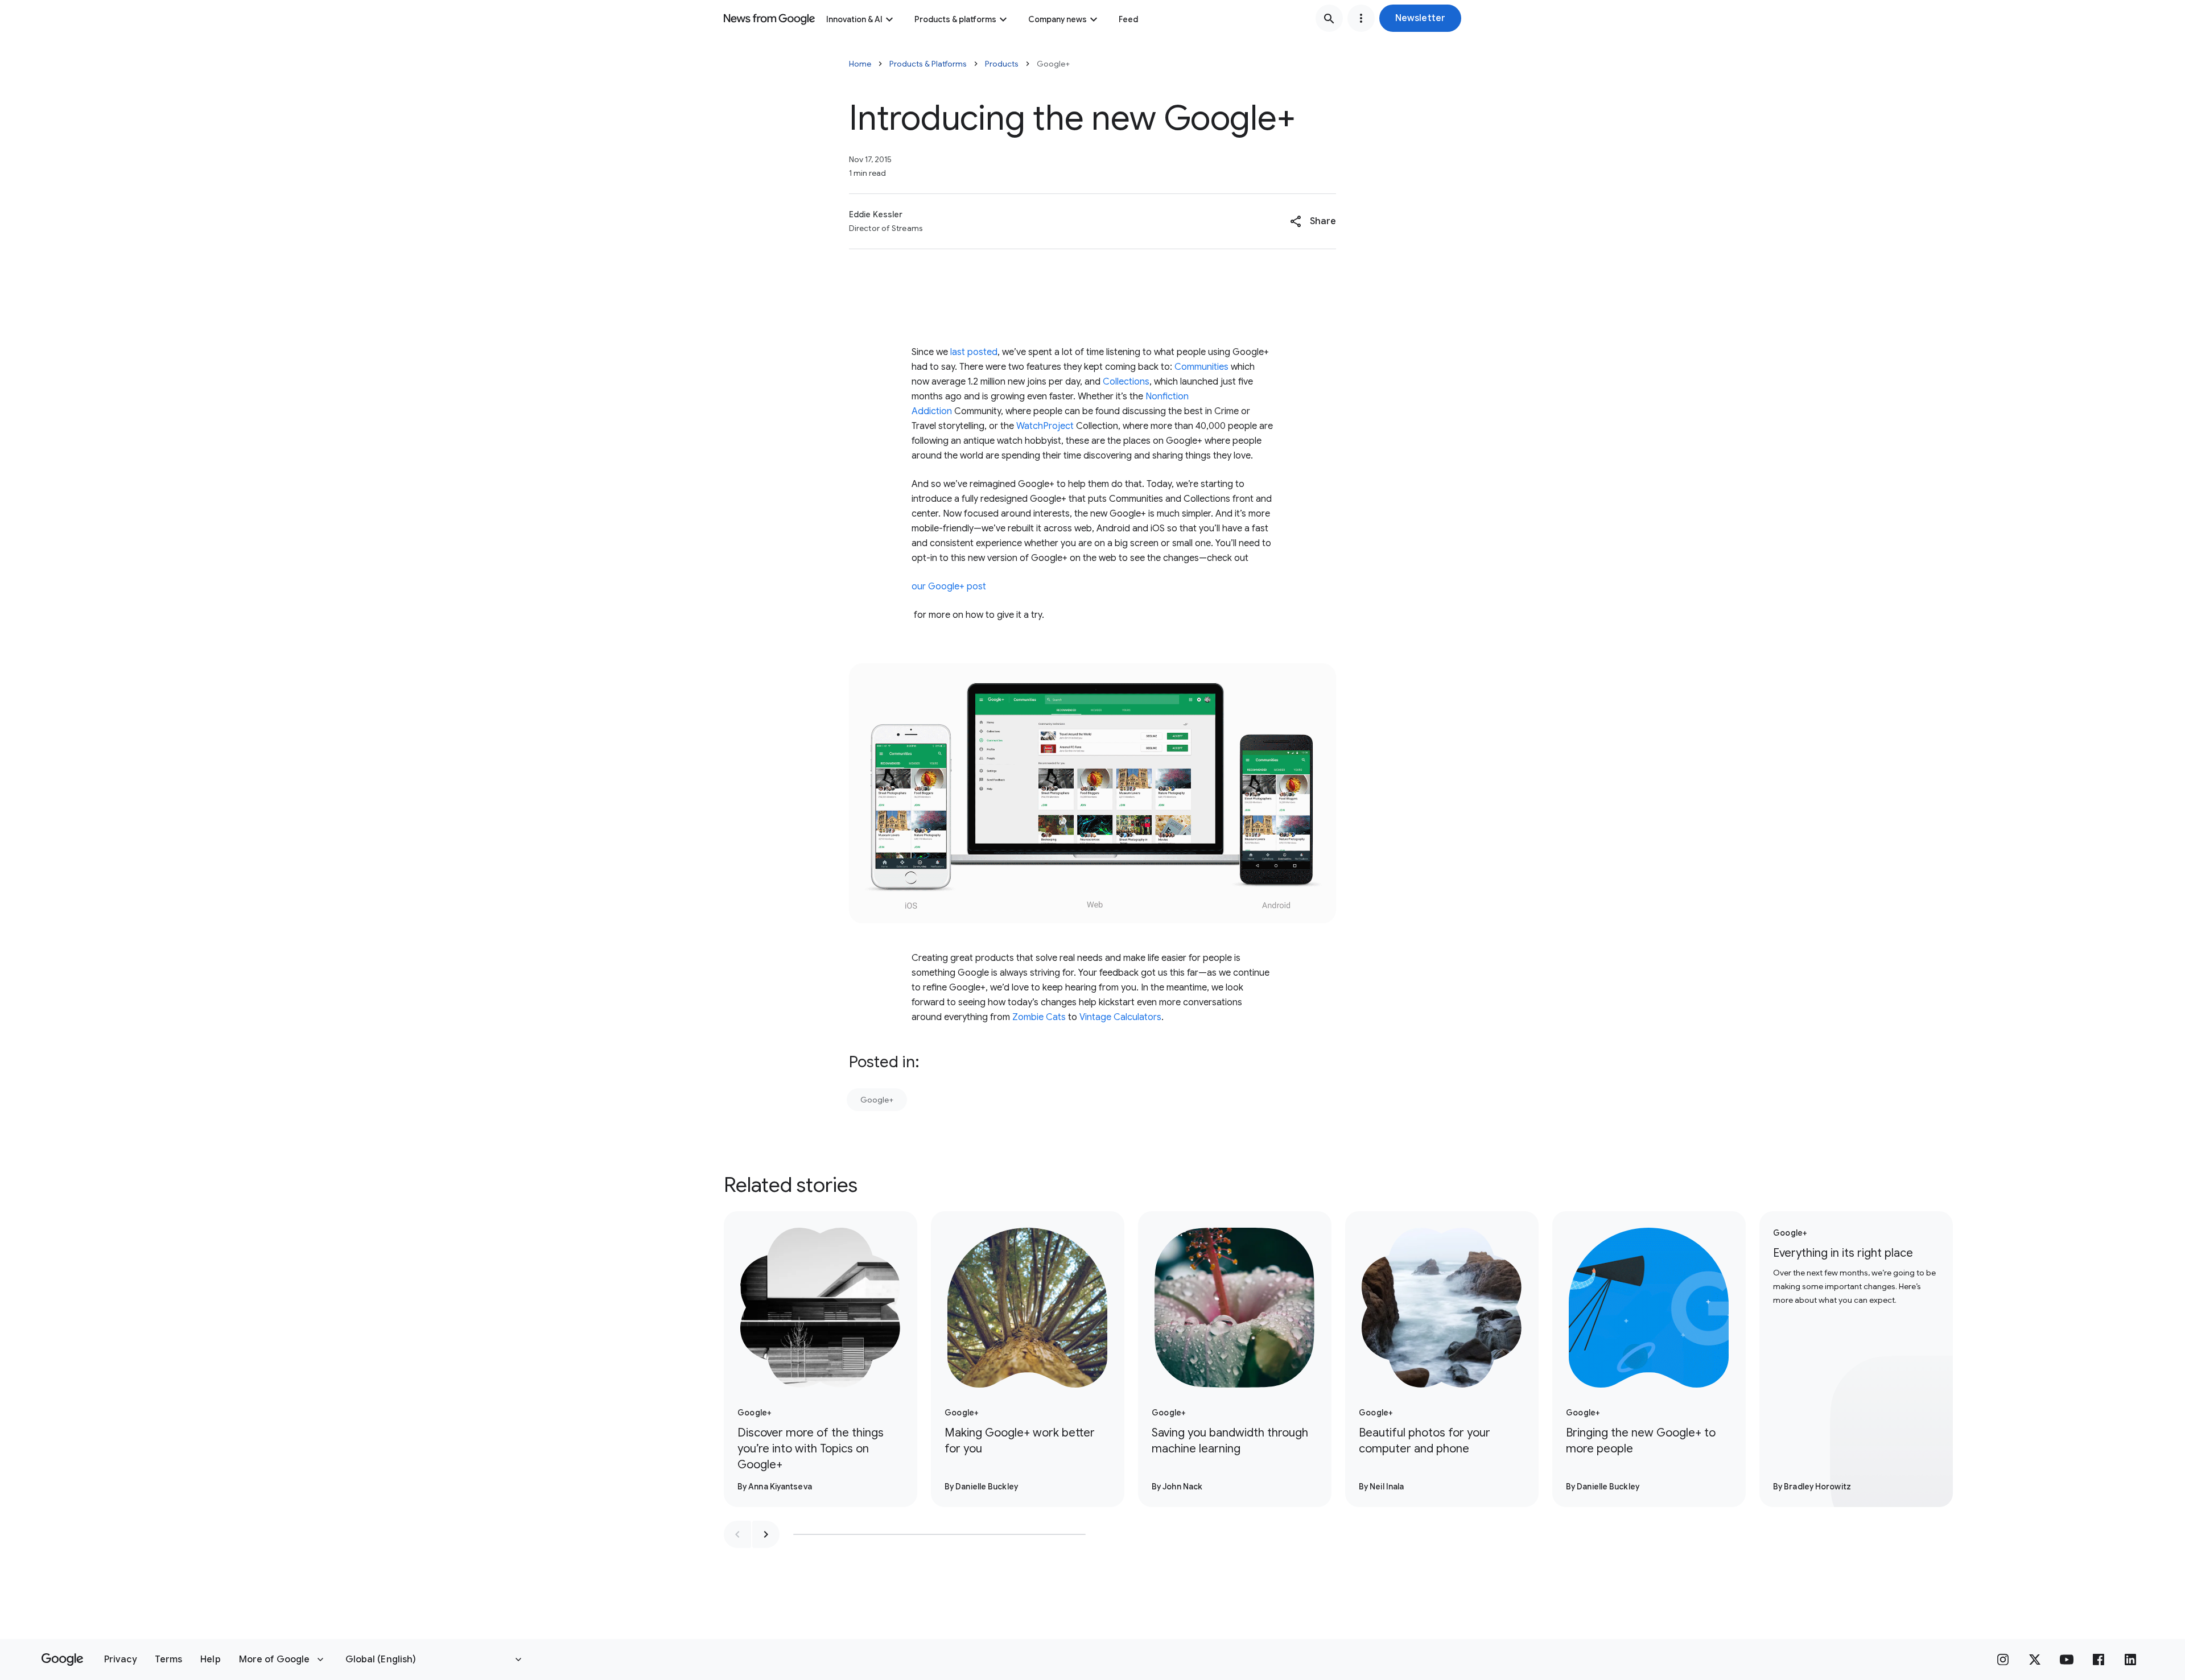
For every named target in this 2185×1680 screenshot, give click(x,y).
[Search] (1329, 18)
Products (1002, 64)
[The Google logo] (62, 1660)
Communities (1201, 367)
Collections (1126, 382)
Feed (1128, 19)
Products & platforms (955, 19)
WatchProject (1045, 426)
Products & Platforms (928, 64)
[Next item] (766, 1534)
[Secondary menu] (1361, 18)
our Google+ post (949, 587)
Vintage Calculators (1120, 1017)
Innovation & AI (854, 19)
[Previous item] (737, 1534)
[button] (1420, 18)
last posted (974, 352)
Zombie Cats (1039, 1017)
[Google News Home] (769, 18)
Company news (1058, 19)
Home (860, 64)
